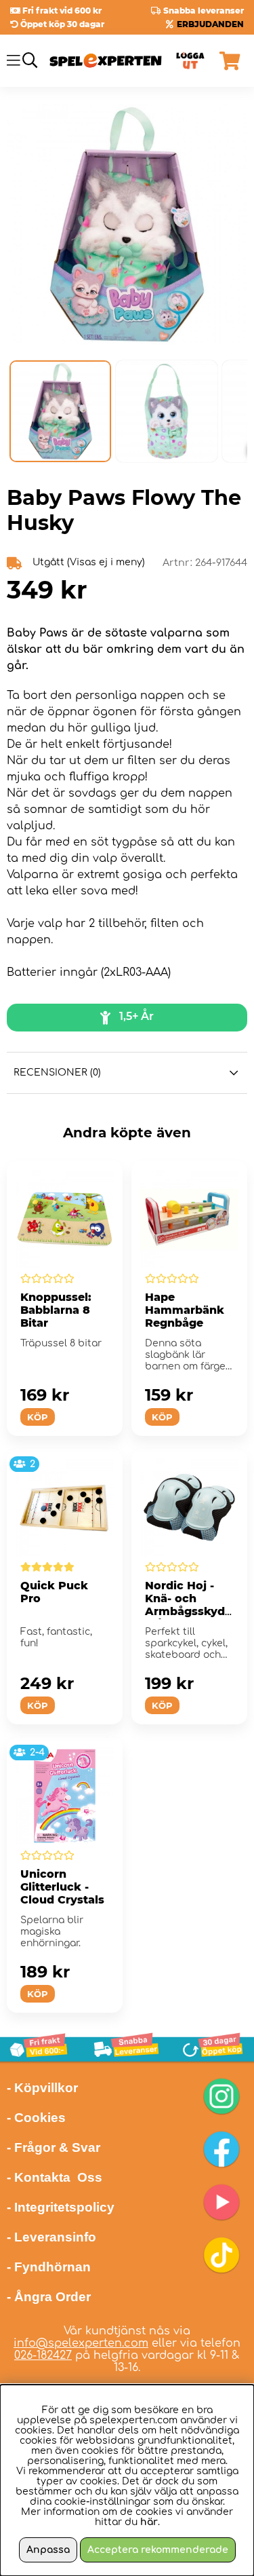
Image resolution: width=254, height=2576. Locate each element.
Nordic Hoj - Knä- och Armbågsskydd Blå (189, 1605)
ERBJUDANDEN (210, 24)
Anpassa (48, 2550)
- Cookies (36, 2118)
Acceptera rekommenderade (158, 2550)
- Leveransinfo (51, 2237)
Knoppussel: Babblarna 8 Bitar (56, 1310)
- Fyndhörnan (49, 2267)
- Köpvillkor (42, 2088)
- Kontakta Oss (55, 2177)
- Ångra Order (49, 2297)
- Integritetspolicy (61, 2207)
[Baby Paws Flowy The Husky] (60, 411)
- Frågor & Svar (54, 2147)
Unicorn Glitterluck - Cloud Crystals (62, 1887)
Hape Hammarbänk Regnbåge (185, 1310)
